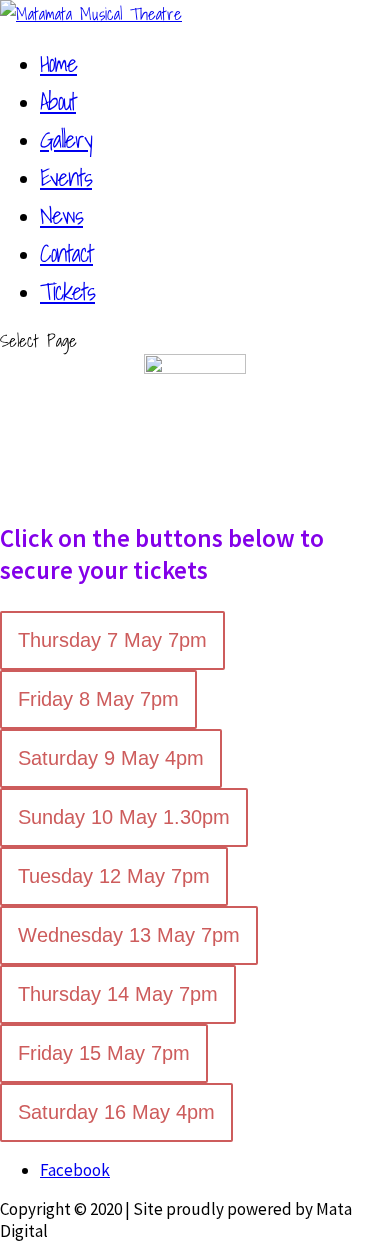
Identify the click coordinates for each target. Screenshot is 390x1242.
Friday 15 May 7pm (104, 1053)
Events (66, 177)
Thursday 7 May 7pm (112, 640)
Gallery (66, 139)
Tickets (67, 291)
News (61, 215)
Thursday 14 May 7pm (118, 994)
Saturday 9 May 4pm (111, 758)
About (58, 101)
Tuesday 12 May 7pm (114, 876)
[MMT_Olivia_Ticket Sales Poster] (194, 368)
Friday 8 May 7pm (98, 699)
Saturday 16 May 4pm (116, 1112)
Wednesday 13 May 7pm (129, 935)
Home (58, 63)
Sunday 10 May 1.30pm (124, 817)
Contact (66, 253)
